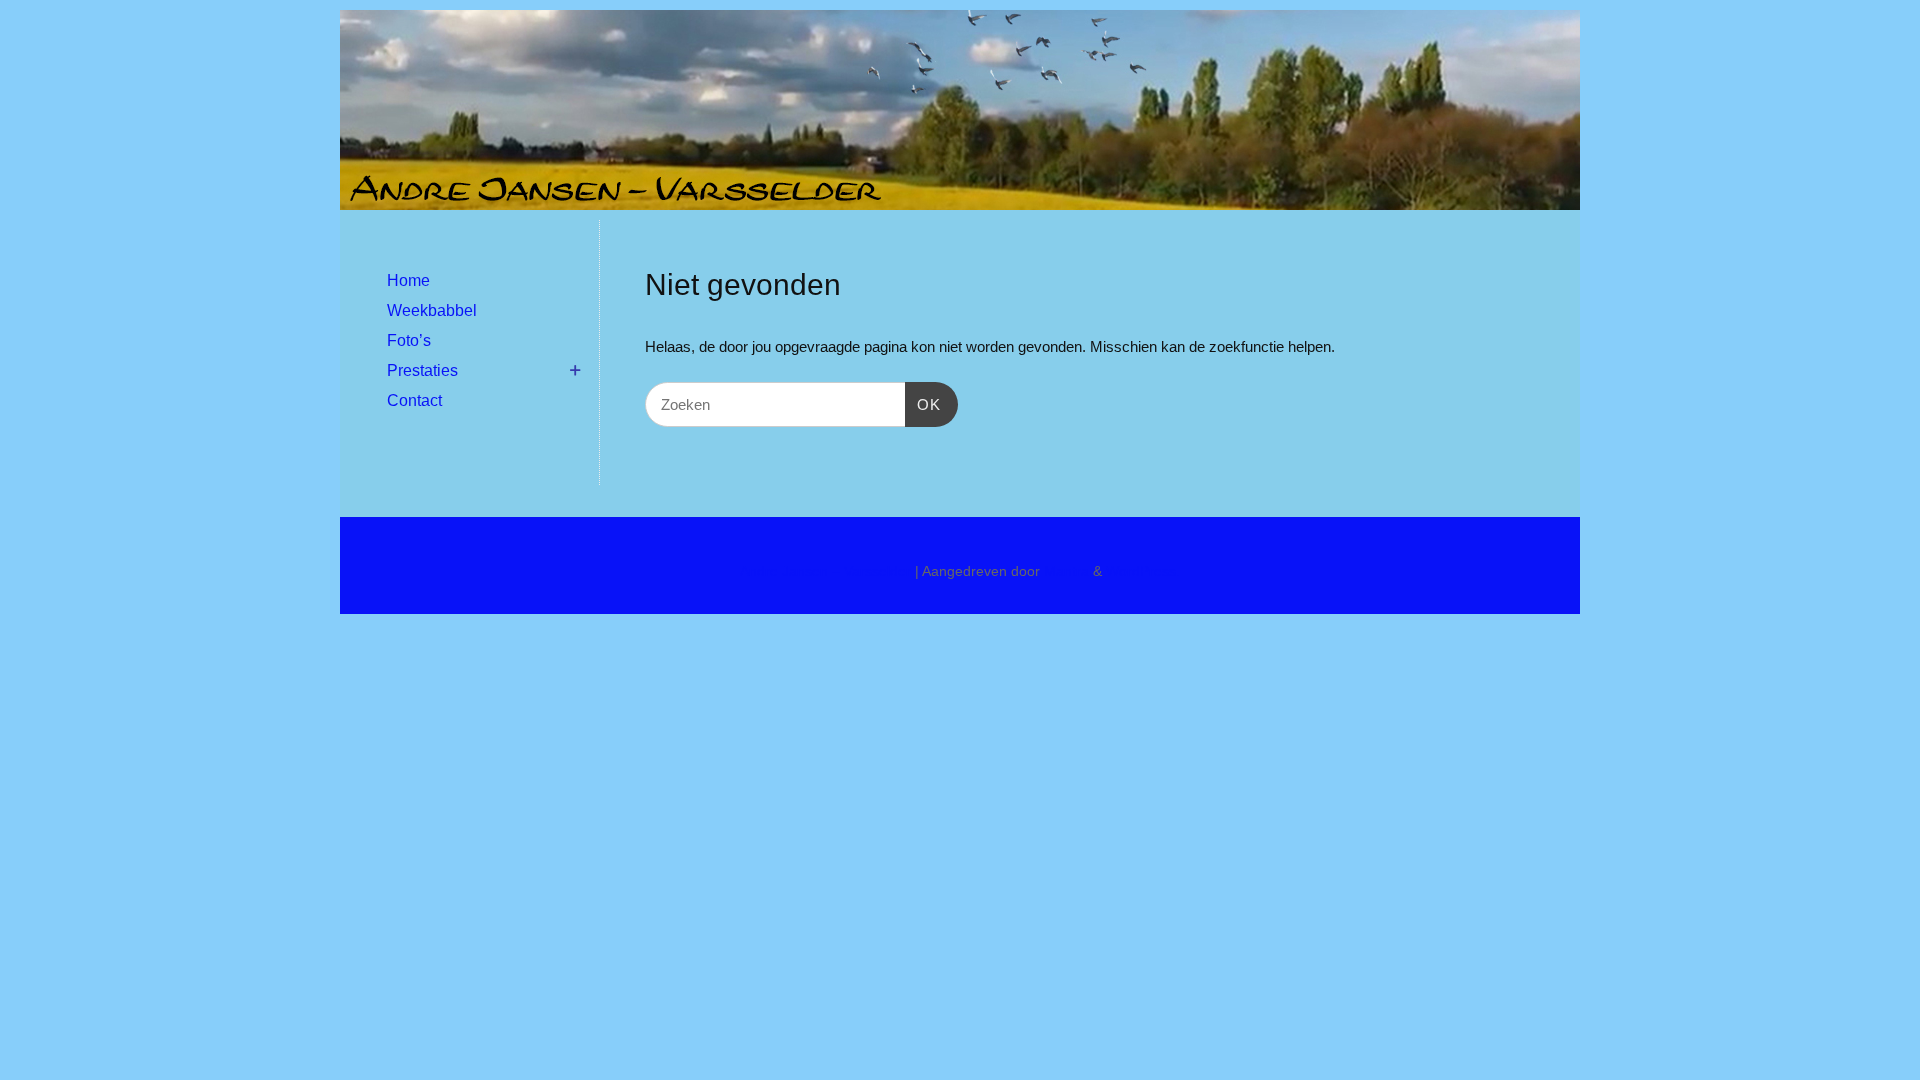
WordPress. (1143, 571)
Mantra (1066, 571)
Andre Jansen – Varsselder (825, 571)
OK (923, 404)
